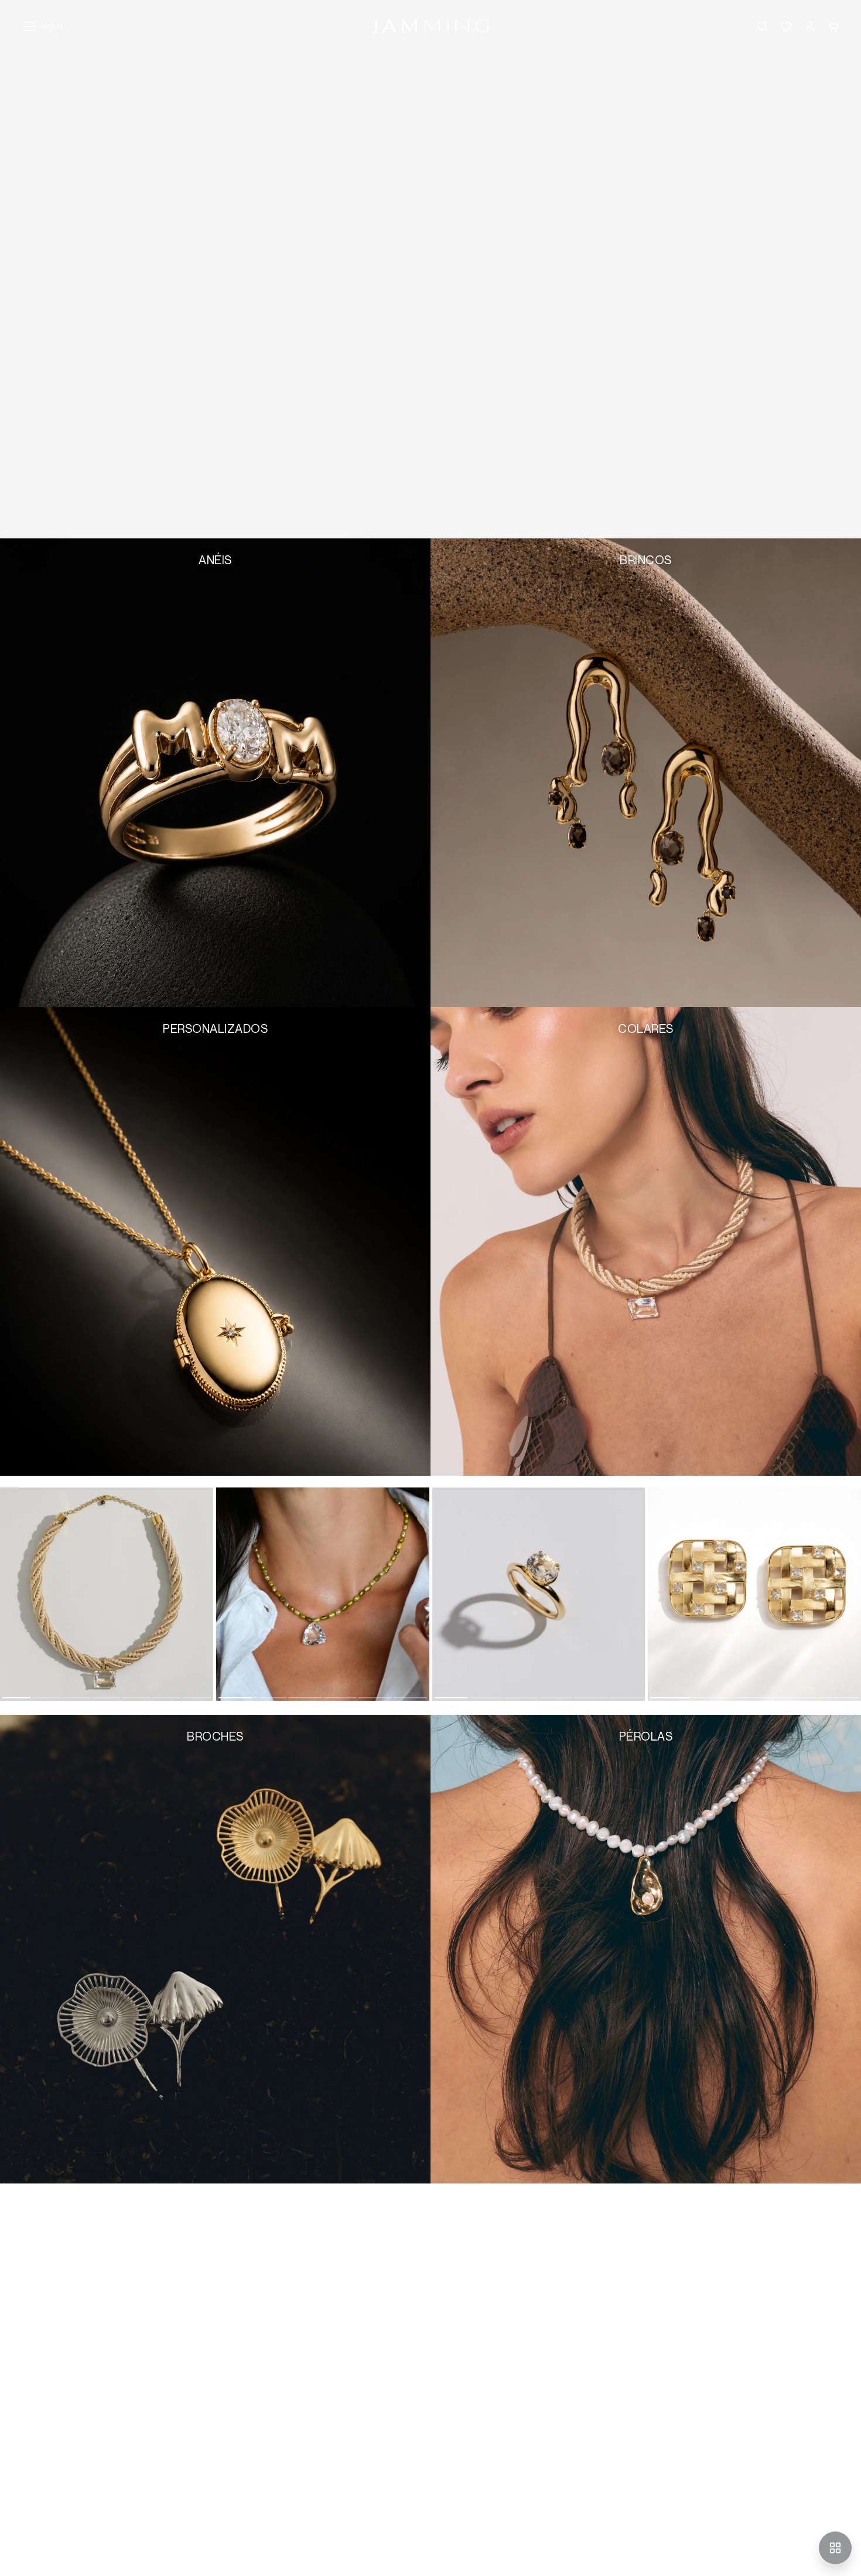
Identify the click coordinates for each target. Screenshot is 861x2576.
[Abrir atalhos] (835, 2548)
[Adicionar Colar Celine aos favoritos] (230, 1687)
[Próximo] (850, 1601)
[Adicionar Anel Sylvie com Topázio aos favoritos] (446, 1687)
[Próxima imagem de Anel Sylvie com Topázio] (638, 1594)
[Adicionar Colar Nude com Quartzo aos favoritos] (14, 1687)
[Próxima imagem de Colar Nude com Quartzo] (206, 1594)
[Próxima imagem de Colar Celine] (422, 1594)
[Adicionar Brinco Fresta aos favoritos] (662, 1687)
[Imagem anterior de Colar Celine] (223, 1594)
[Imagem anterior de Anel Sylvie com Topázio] (439, 1594)
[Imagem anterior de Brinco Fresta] (655, 1594)
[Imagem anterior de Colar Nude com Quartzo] (7, 1594)
